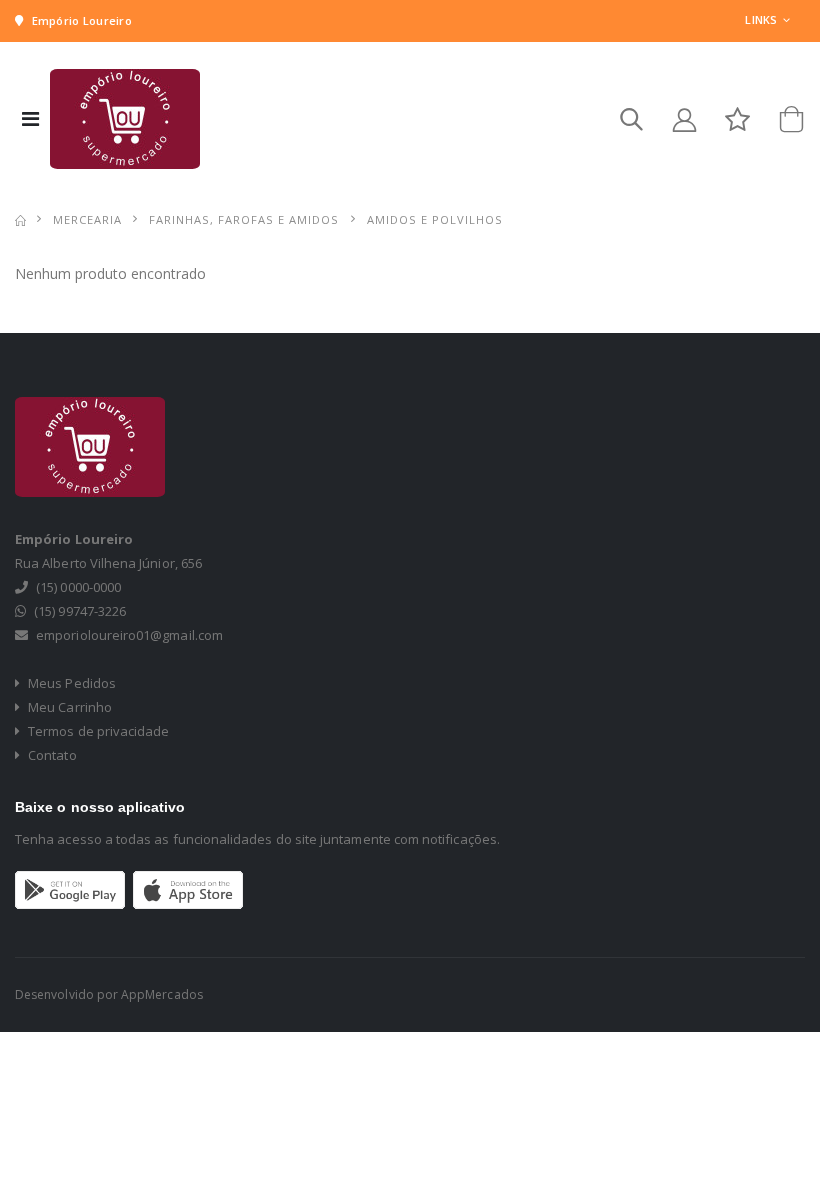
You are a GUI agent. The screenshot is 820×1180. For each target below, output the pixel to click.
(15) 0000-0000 (78, 587)
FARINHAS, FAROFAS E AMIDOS (244, 219)
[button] (631, 123)
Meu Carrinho (68, 707)
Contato (51, 755)
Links (761, 19)
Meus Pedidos (70, 683)
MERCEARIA (87, 219)
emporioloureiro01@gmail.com (129, 635)
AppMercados (162, 994)
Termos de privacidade (97, 731)
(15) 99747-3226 (80, 611)
